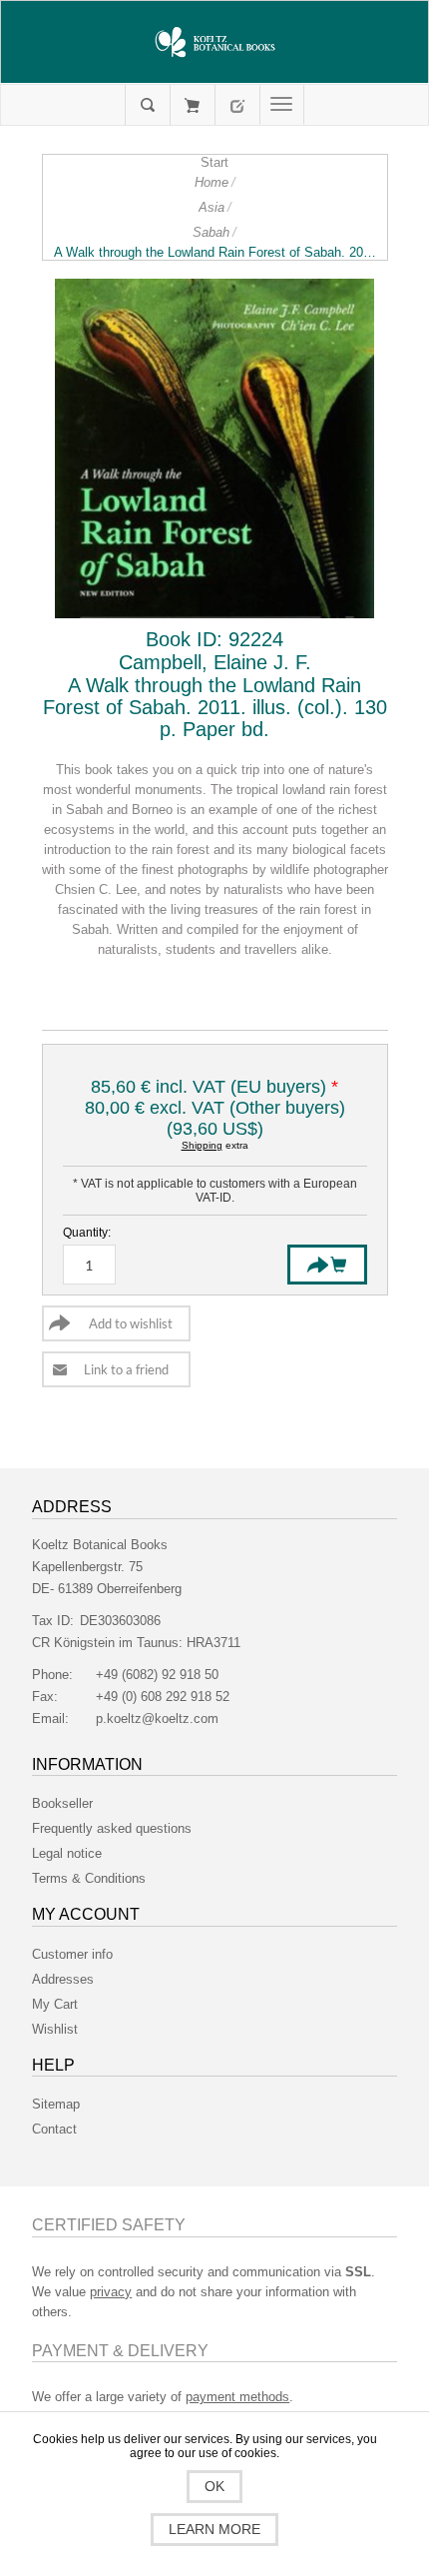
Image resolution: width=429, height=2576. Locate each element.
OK (214, 2486)
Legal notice (67, 1853)
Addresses (63, 1979)
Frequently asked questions (112, 1828)
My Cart (192, 105)
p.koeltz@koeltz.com (157, 1718)
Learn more (214, 2529)
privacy (111, 2292)
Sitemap (56, 2104)
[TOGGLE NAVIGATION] (282, 105)
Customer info (72, 1954)
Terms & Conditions (89, 1878)
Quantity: (87, 1233)
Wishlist (55, 2029)
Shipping (202, 1145)
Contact (54, 2129)
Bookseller (62, 1803)
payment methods (237, 2397)
